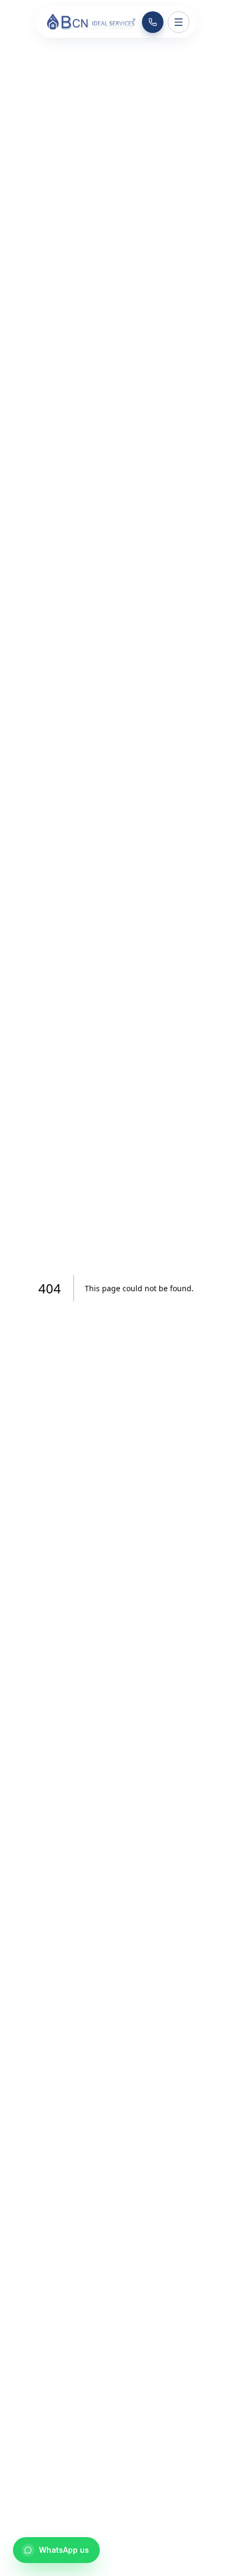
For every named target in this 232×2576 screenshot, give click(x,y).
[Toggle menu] (179, 22)
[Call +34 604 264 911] (153, 22)
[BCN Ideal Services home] (90, 22)
